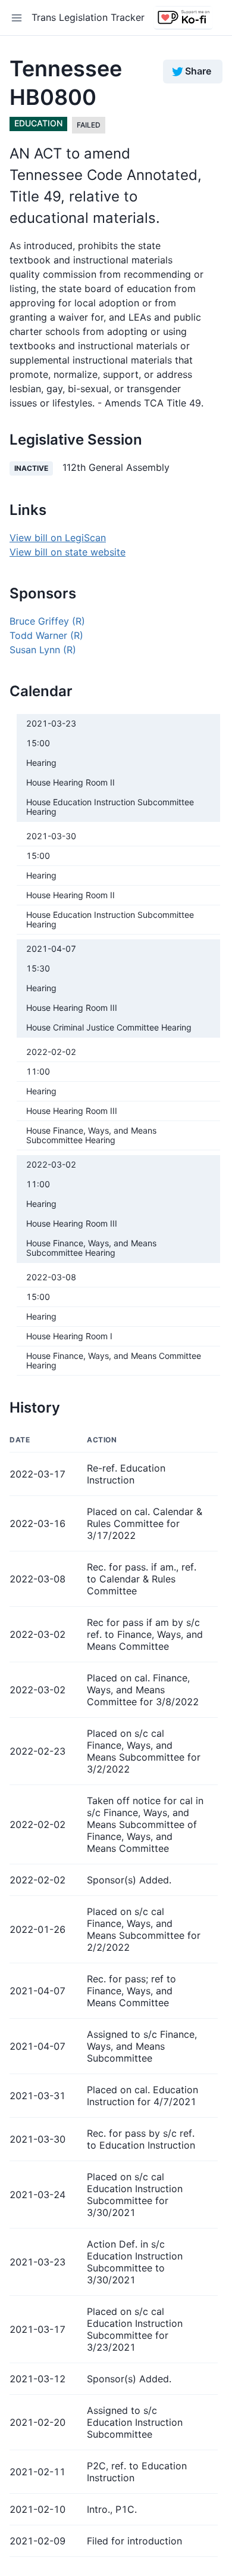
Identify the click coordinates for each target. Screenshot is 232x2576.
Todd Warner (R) (46, 635)
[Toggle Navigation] (17, 18)
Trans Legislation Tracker (88, 17)
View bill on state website (68, 552)
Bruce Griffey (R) (47, 621)
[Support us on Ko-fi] (183, 18)
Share (198, 71)
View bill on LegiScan (58, 538)
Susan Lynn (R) (43, 650)
